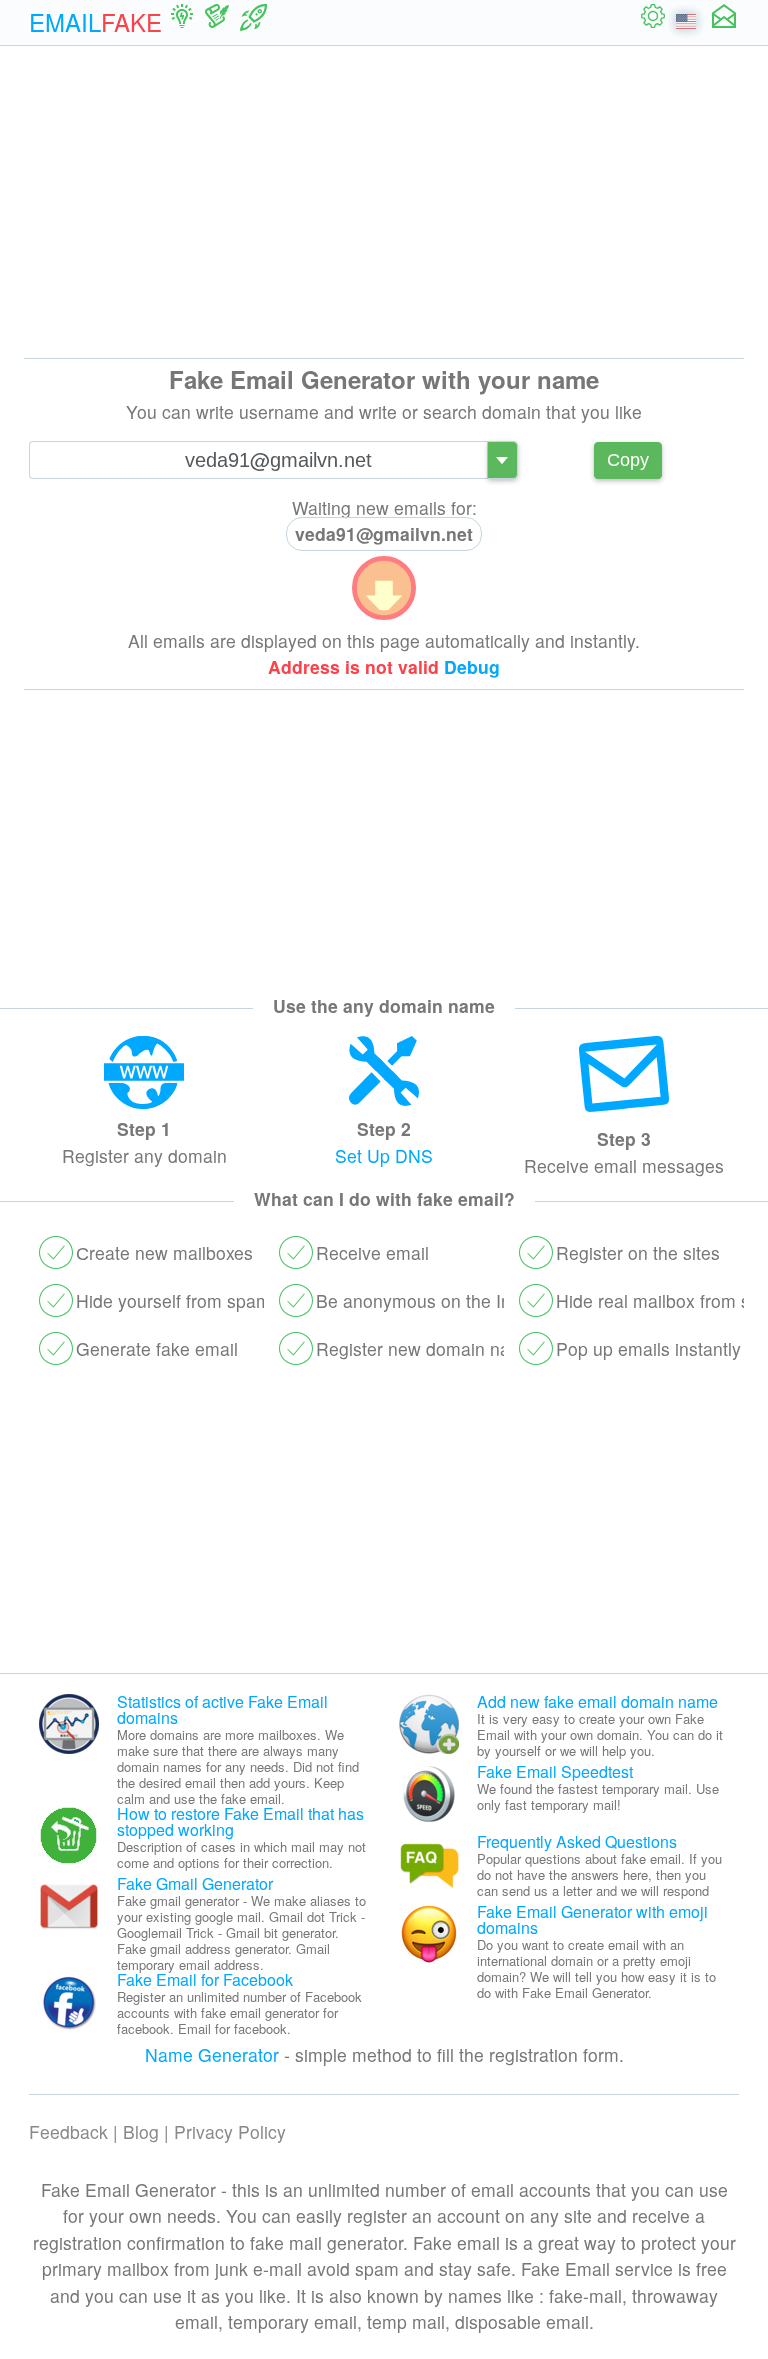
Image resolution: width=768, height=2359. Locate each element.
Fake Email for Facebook (205, 1979)
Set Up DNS (384, 1155)
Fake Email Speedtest (555, 1771)
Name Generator (212, 2054)
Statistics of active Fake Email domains (222, 1709)
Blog (141, 2131)
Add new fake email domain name (597, 1701)
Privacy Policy (230, 2131)
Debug (472, 666)
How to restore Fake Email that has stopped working (240, 1821)
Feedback (68, 2131)
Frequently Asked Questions (577, 1841)
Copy (628, 460)
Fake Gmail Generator (195, 1883)
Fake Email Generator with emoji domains (592, 1919)
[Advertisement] (384, 202)
